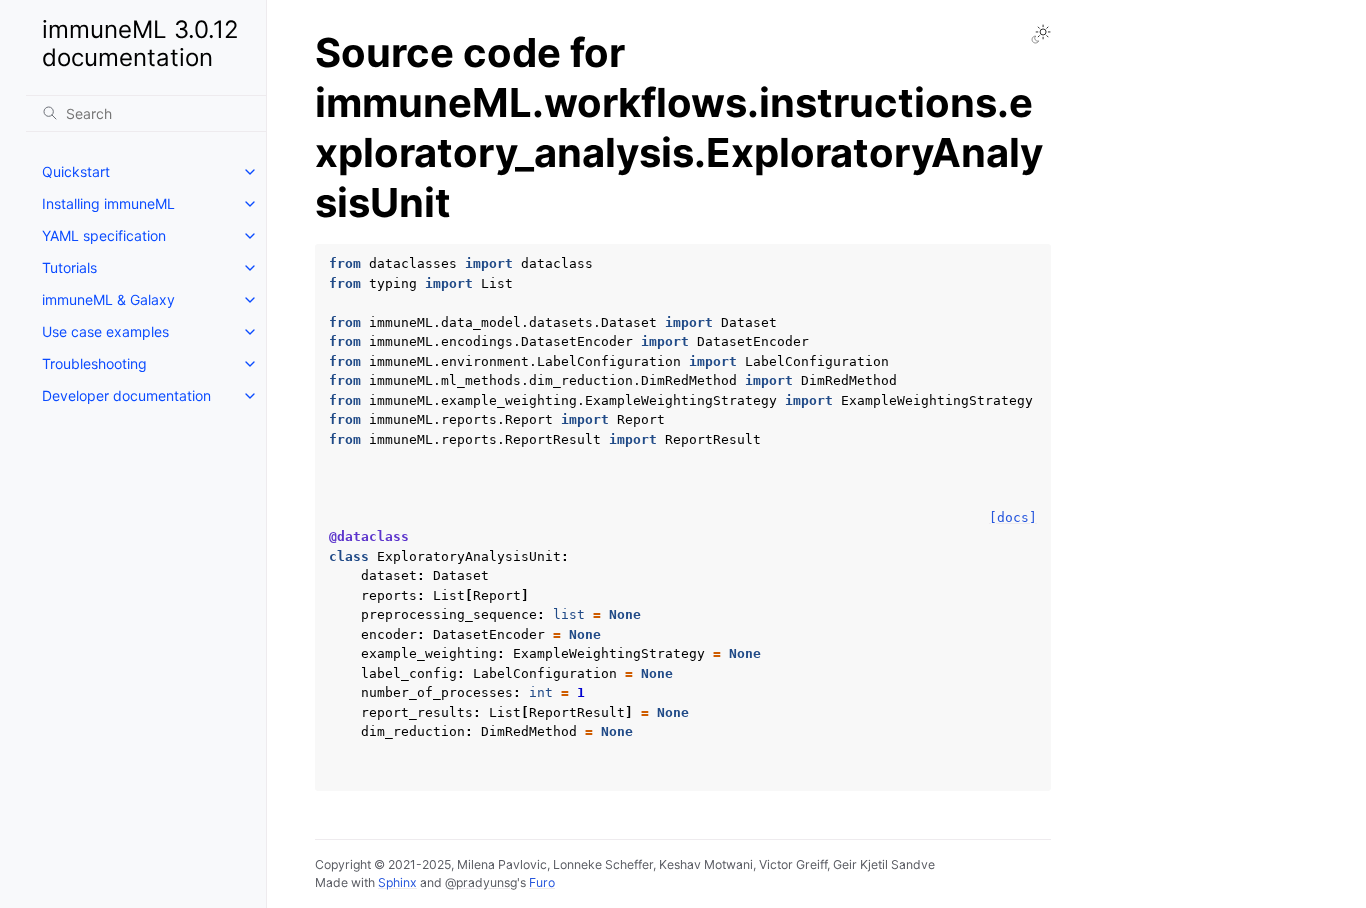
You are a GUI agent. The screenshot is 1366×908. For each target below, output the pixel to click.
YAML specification (104, 235)
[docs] (1013, 517)
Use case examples (105, 331)
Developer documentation (126, 395)
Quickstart (76, 171)
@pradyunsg (481, 882)
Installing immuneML (108, 203)
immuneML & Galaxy (108, 299)
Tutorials (69, 267)
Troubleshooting (94, 363)
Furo (542, 882)
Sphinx (397, 882)
